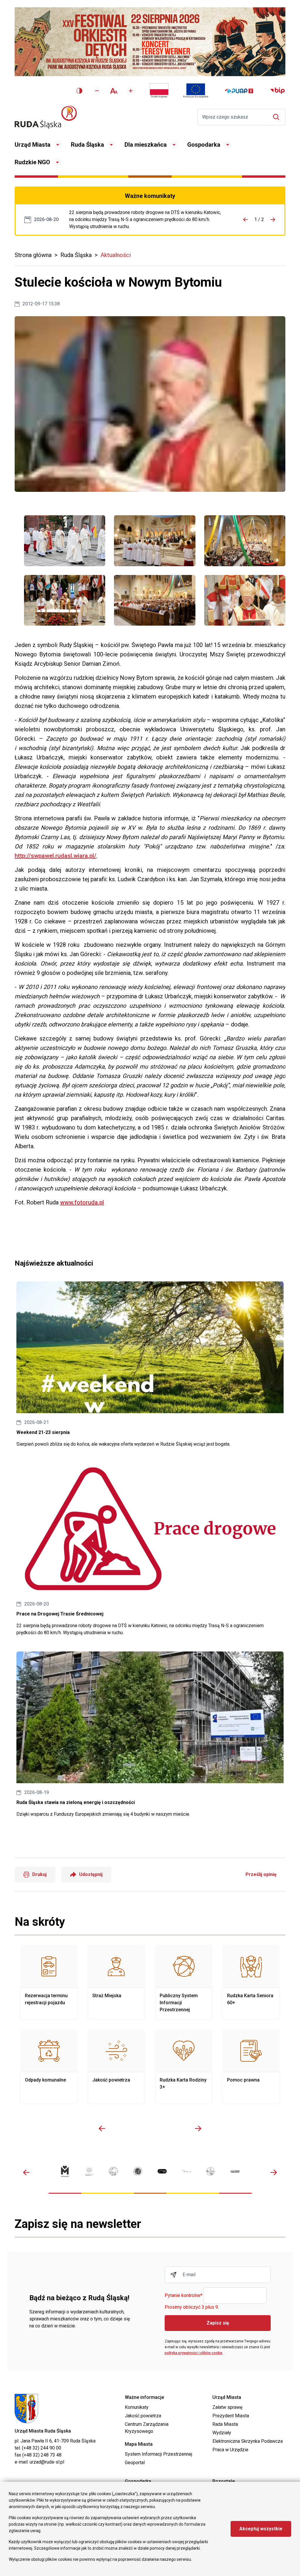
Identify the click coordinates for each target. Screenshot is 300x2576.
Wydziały (222, 2433)
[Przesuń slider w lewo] (102, 2128)
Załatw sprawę (227, 2407)
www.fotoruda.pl (82, 1202)
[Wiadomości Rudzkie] (211, 2171)
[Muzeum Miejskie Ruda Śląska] (114, 2171)
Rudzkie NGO (32, 162)
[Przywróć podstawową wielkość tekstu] (114, 91)
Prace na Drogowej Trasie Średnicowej (147, 220)
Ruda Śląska (87, 145)
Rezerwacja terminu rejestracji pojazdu (49, 1982)
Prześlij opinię (261, 1874)
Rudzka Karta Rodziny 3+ (184, 2067)
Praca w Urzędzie (230, 2450)
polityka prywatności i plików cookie (194, 2353)
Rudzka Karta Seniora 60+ (251, 1982)
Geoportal (135, 2463)
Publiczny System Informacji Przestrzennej (184, 1982)
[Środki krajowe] (159, 91)
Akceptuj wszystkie (261, 2529)
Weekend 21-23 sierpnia (150, 1365)
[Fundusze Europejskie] (196, 91)
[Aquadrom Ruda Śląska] (235, 2171)
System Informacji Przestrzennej (158, 2454)
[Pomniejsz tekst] (97, 91)
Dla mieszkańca (146, 145)
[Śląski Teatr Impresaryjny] (162, 2171)
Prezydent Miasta (231, 2416)
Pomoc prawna (251, 2067)
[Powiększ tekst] (131, 91)
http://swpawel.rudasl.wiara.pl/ (56, 856)
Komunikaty (137, 2407)
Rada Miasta (225, 2424)
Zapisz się (218, 2323)
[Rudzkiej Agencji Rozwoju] (89, 2171)
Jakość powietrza (116, 2067)
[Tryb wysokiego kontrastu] (79, 91)
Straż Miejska (116, 1982)
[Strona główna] (46, 117)
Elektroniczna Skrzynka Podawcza (248, 2441)
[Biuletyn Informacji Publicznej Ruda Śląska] (277, 91)
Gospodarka (204, 145)
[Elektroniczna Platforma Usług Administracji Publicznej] (239, 91)
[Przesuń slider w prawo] (198, 2128)
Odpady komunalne (49, 2067)
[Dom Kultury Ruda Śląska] (186, 2171)
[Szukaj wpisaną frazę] (278, 117)
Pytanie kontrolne (184, 2296)
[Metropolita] (65, 2171)
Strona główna (33, 255)
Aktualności (116, 255)
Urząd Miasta (33, 145)
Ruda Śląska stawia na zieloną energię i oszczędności (150, 1735)
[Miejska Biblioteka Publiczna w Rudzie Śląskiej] (138, 2171)
